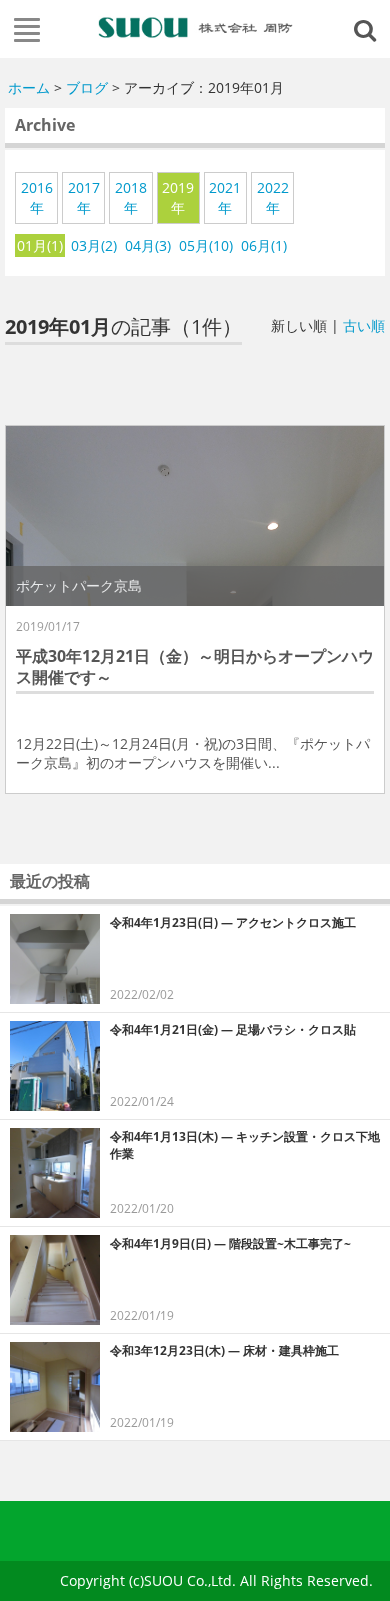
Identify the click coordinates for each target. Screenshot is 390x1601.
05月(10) (206, 245)
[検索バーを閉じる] (368, 29)
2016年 (37, 197)
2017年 (84, 197)
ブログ (87, 87)
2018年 (131, 197)
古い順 (364, 325)
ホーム (29, 87)
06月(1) (264, 245)
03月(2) (94, 245)
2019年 (178, 197)
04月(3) (148, 245)
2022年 (273, 197)
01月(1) (40, 245)
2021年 (225, 197)
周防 (195, 27)
